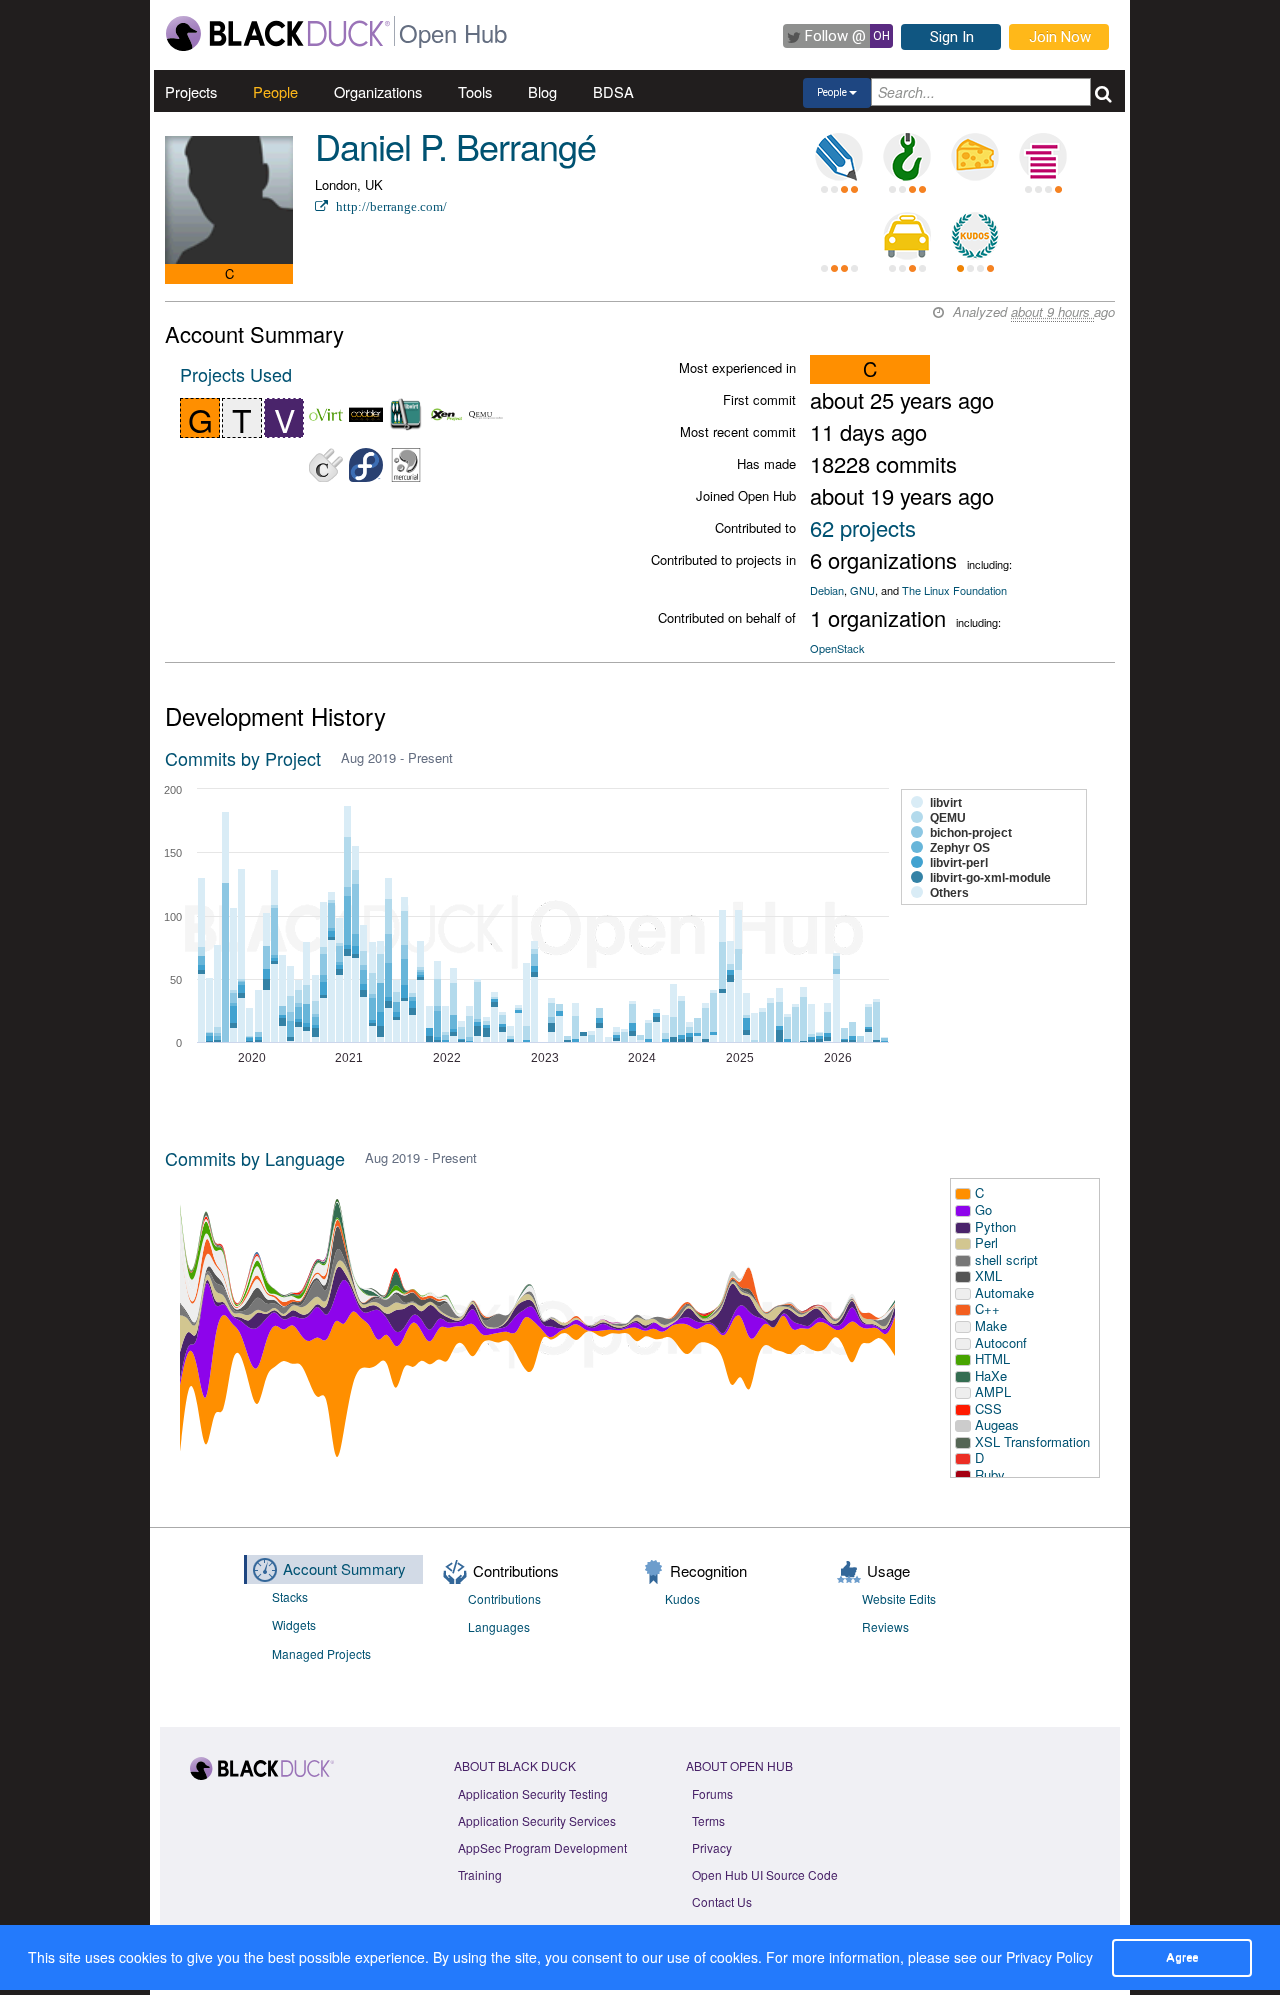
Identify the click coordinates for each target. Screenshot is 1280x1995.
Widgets (294, 1624)
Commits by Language (255, 1158)
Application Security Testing (533, 1793)
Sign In (952, 37)
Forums (712, 1793)
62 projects (863, 527)
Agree (1182, 1957)
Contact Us (722, 1901)
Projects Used (236, 374)
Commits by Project (243, 758)
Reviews (885, 1626)
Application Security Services (537, 1820)
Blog (542, 91)
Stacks (290, 1596)
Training (480, 1874)
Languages (499, 1626)
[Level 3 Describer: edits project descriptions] (839, 157)
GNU (862, 590)
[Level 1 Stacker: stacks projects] (1043, 157)
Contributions (504, 1598)
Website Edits (899, 1598)
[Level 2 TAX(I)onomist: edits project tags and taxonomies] (907, 236)
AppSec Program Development (542, 1847)
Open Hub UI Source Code (765, 1874)
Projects (191, 91)
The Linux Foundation (954, 590)
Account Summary (344, 1568)
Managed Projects (321, 1653)
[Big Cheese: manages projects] (975, 157)
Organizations (378, 91)
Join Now (1060, 37)
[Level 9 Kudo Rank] (975, 236)
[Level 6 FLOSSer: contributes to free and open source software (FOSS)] (839, 236)
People (275, 91)
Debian (827, 590)
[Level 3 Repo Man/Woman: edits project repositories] (907, 157)
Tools (475, 91)
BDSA (613, 91)
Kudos (682, 1598)
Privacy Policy (1049, 1957)
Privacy (712, 1847)
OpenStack (837, 648)
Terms (708, 1820)
